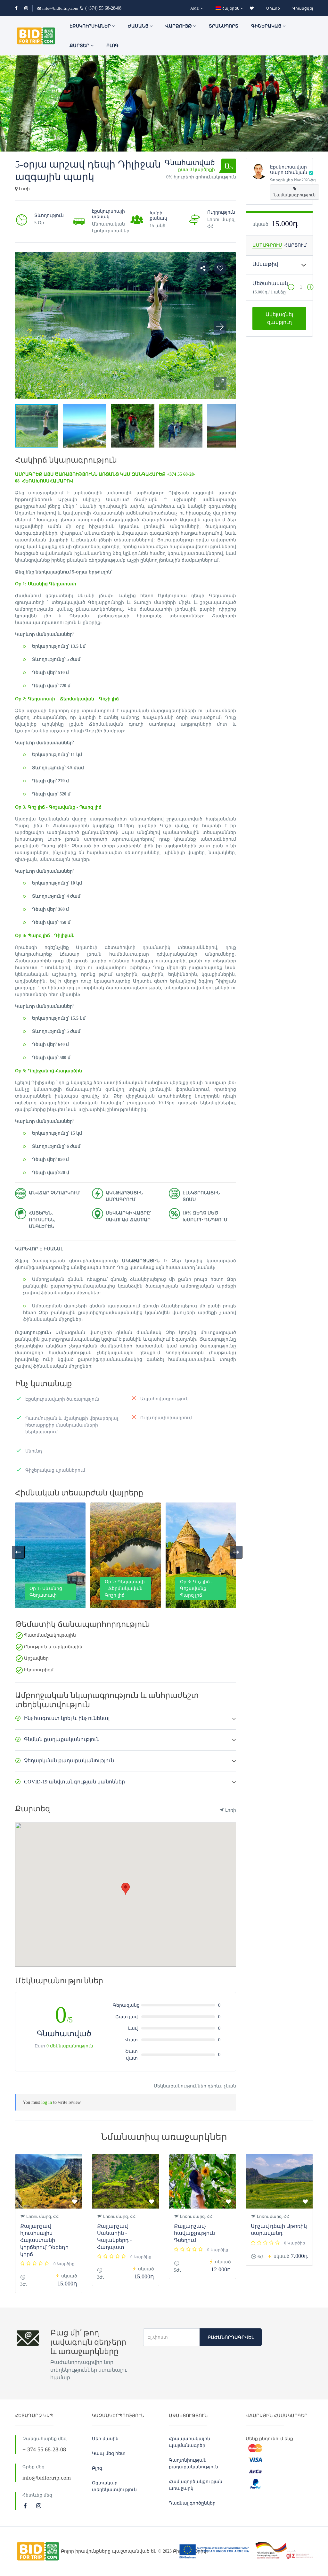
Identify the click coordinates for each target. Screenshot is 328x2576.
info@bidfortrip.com (60, 8)
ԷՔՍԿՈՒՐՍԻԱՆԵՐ (91, 26)
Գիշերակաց (267, 26)
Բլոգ (112, 46)
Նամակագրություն (295, 195)
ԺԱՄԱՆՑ (139, 26)
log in (47, 2102)
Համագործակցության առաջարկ (196, 2485)
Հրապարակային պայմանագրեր (189, 2442)
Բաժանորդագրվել (231, 2337)
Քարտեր (80, 46)
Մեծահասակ (270, 283)
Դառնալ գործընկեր (192, 2503)
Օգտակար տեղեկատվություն (114, 2486)
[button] (220, 383)
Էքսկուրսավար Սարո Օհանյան (289, 170)
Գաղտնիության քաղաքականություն (193, 2464)
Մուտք (273, 8)
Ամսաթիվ (265, 264)
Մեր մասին (105, 2439)
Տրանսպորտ (224, 26)
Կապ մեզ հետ (109, 2453)
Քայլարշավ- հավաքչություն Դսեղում (194, 2233)
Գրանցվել (303, 8)
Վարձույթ (179, 26)
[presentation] (18, 1552)
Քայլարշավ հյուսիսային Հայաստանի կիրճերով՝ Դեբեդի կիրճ (44, 2240)
